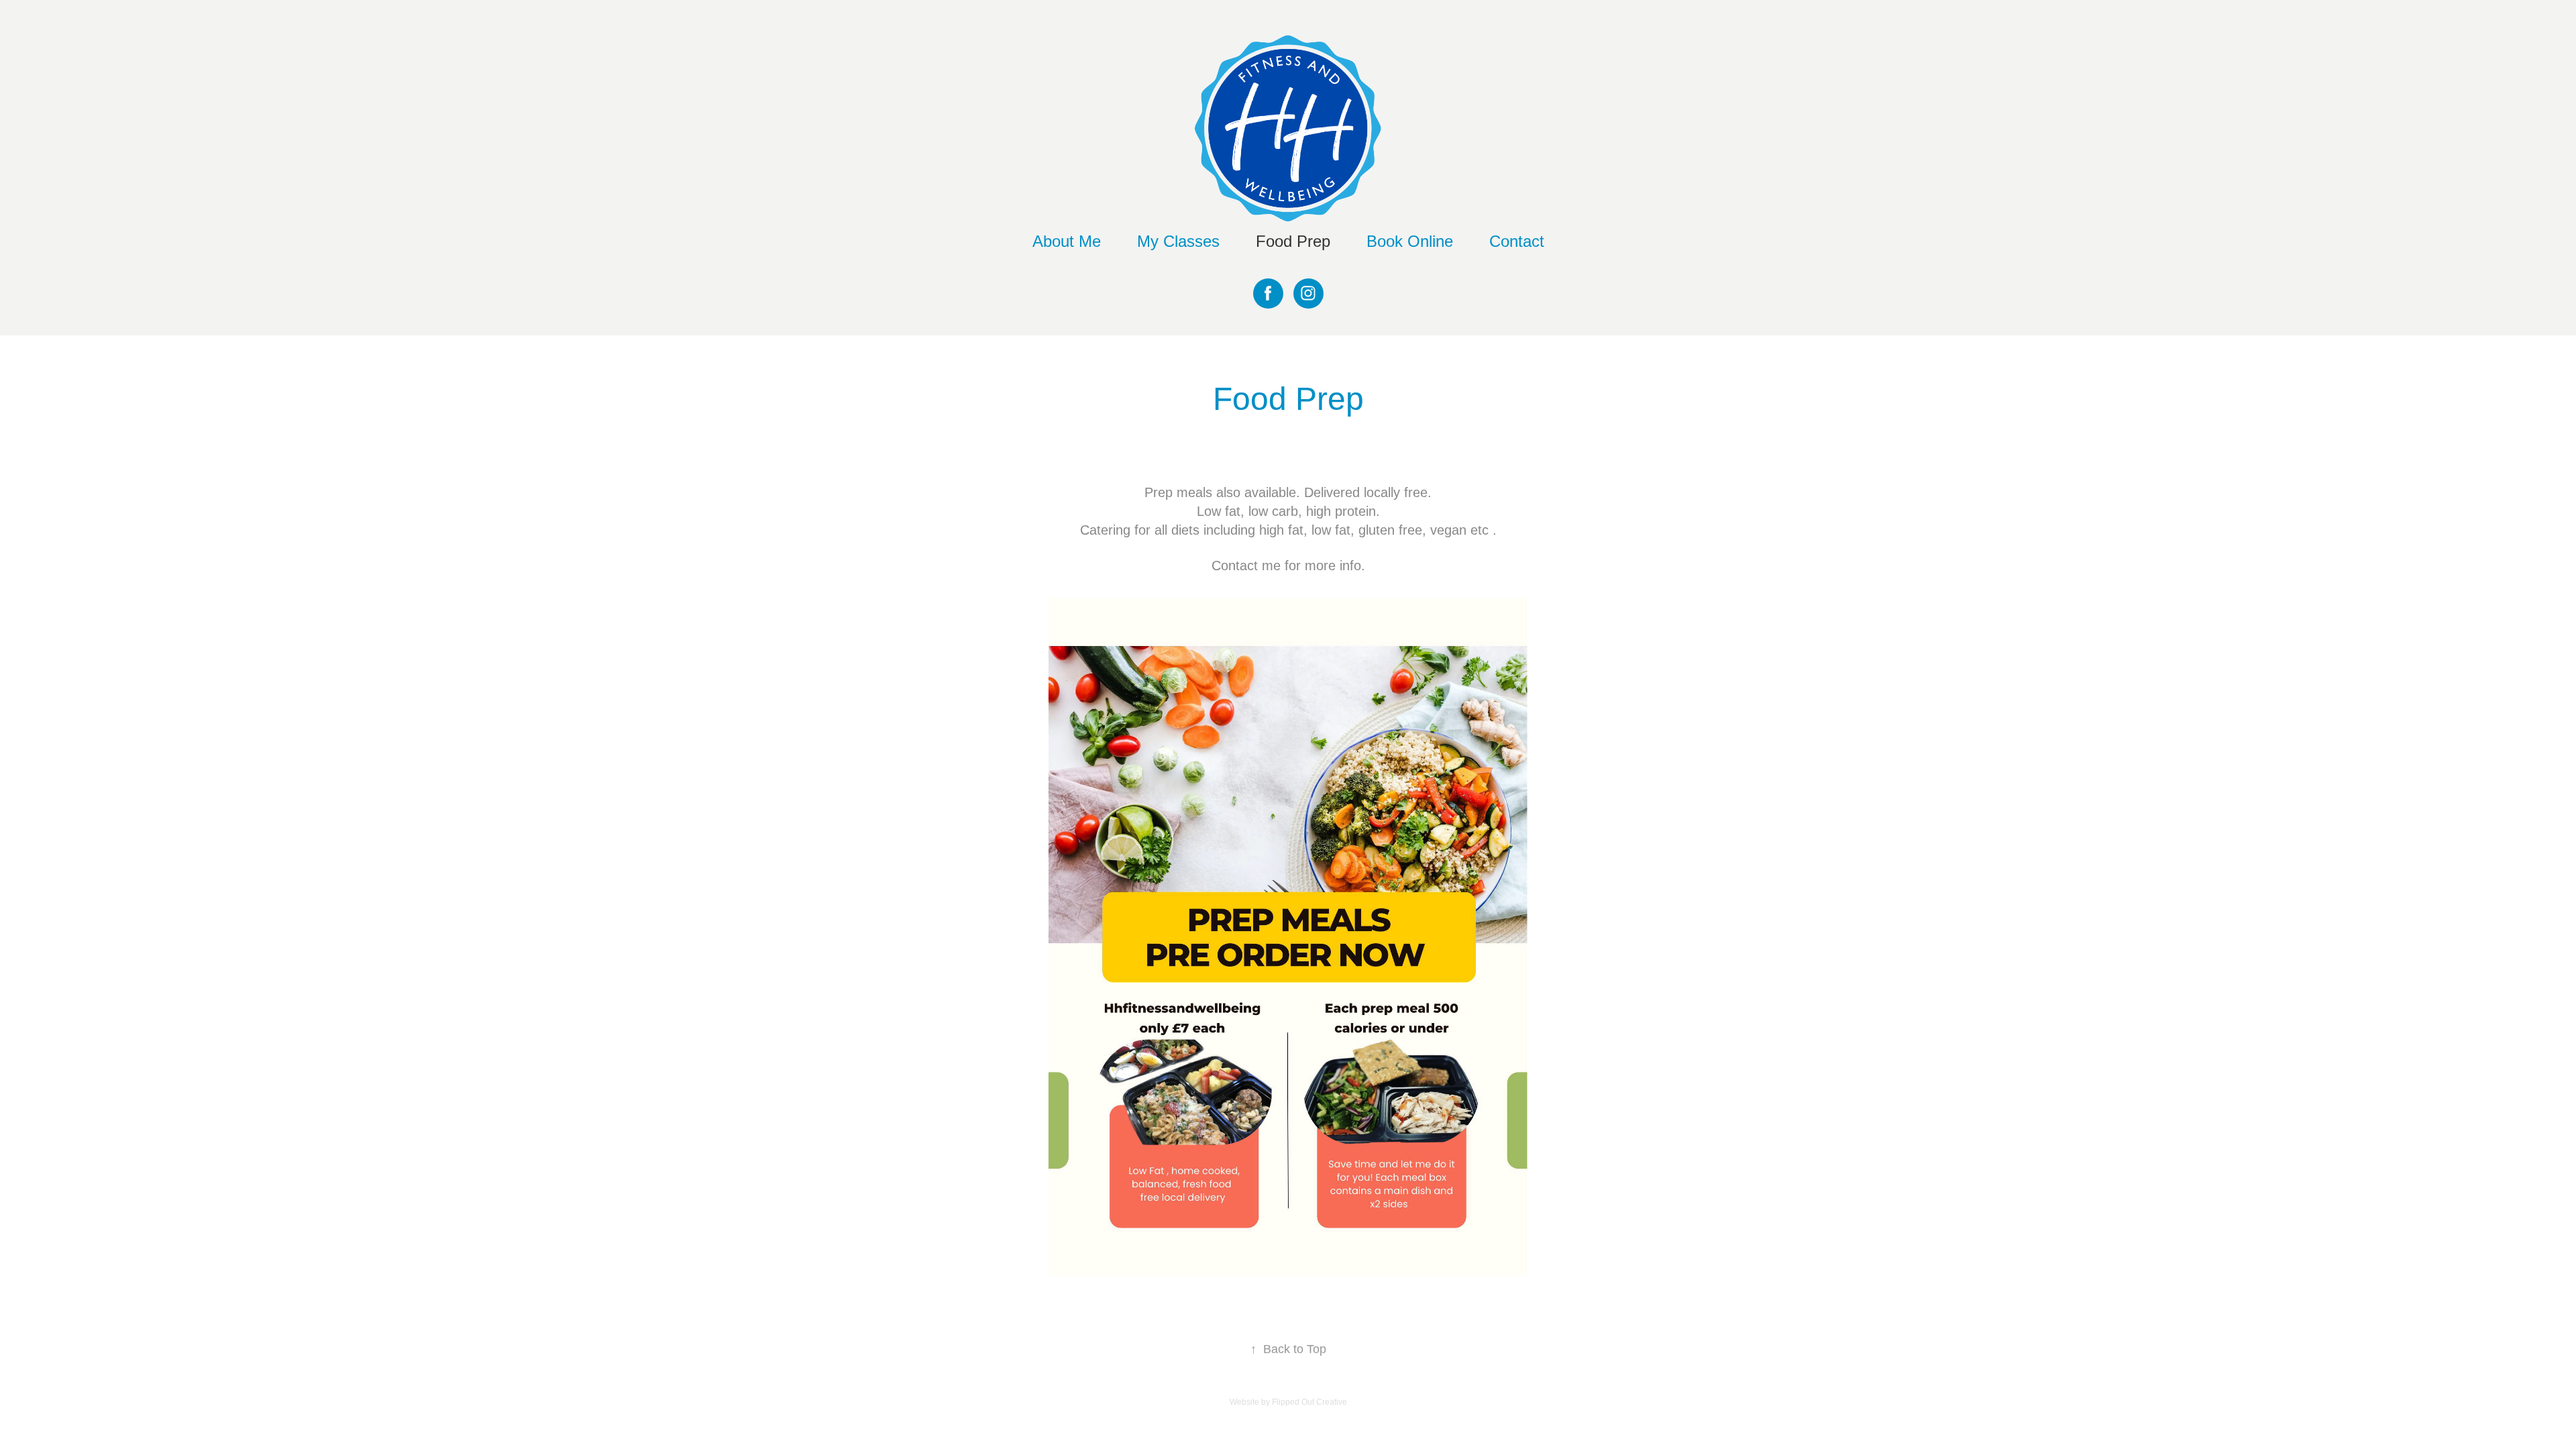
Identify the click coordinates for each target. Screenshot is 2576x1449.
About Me (1067, 241)
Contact (1517, 241)
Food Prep (1293, 241)
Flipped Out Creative (1309, 1402)
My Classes (1178, 241)
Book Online (1410, 241)
